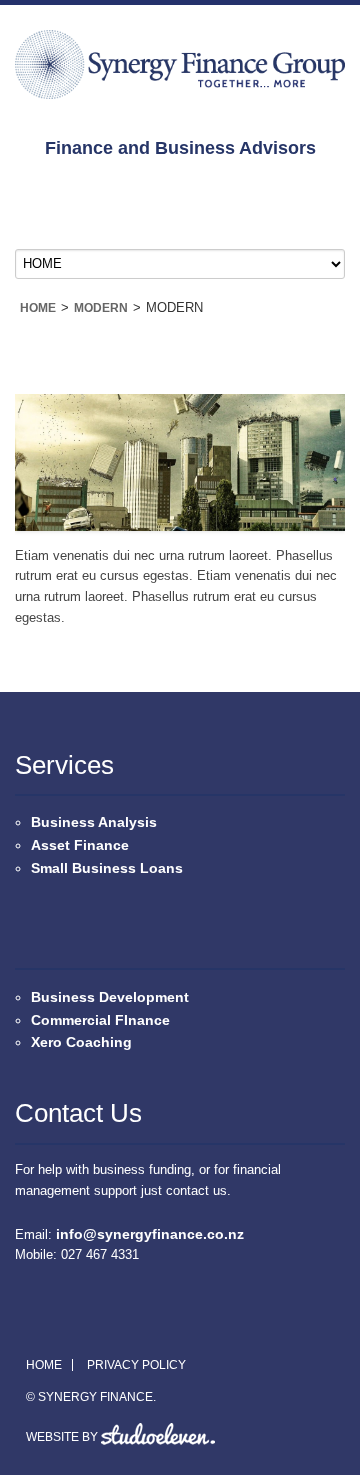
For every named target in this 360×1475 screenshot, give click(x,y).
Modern (101, 308)
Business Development (110, 997)
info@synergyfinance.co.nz (150, 1234)
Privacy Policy (136, 1365)
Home (38, 308)
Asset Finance (80, 845)
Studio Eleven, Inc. (158, 1434)
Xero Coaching (81, 1042)
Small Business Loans (107, 868)
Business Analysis (94, 822)
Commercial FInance (100, 1020)
